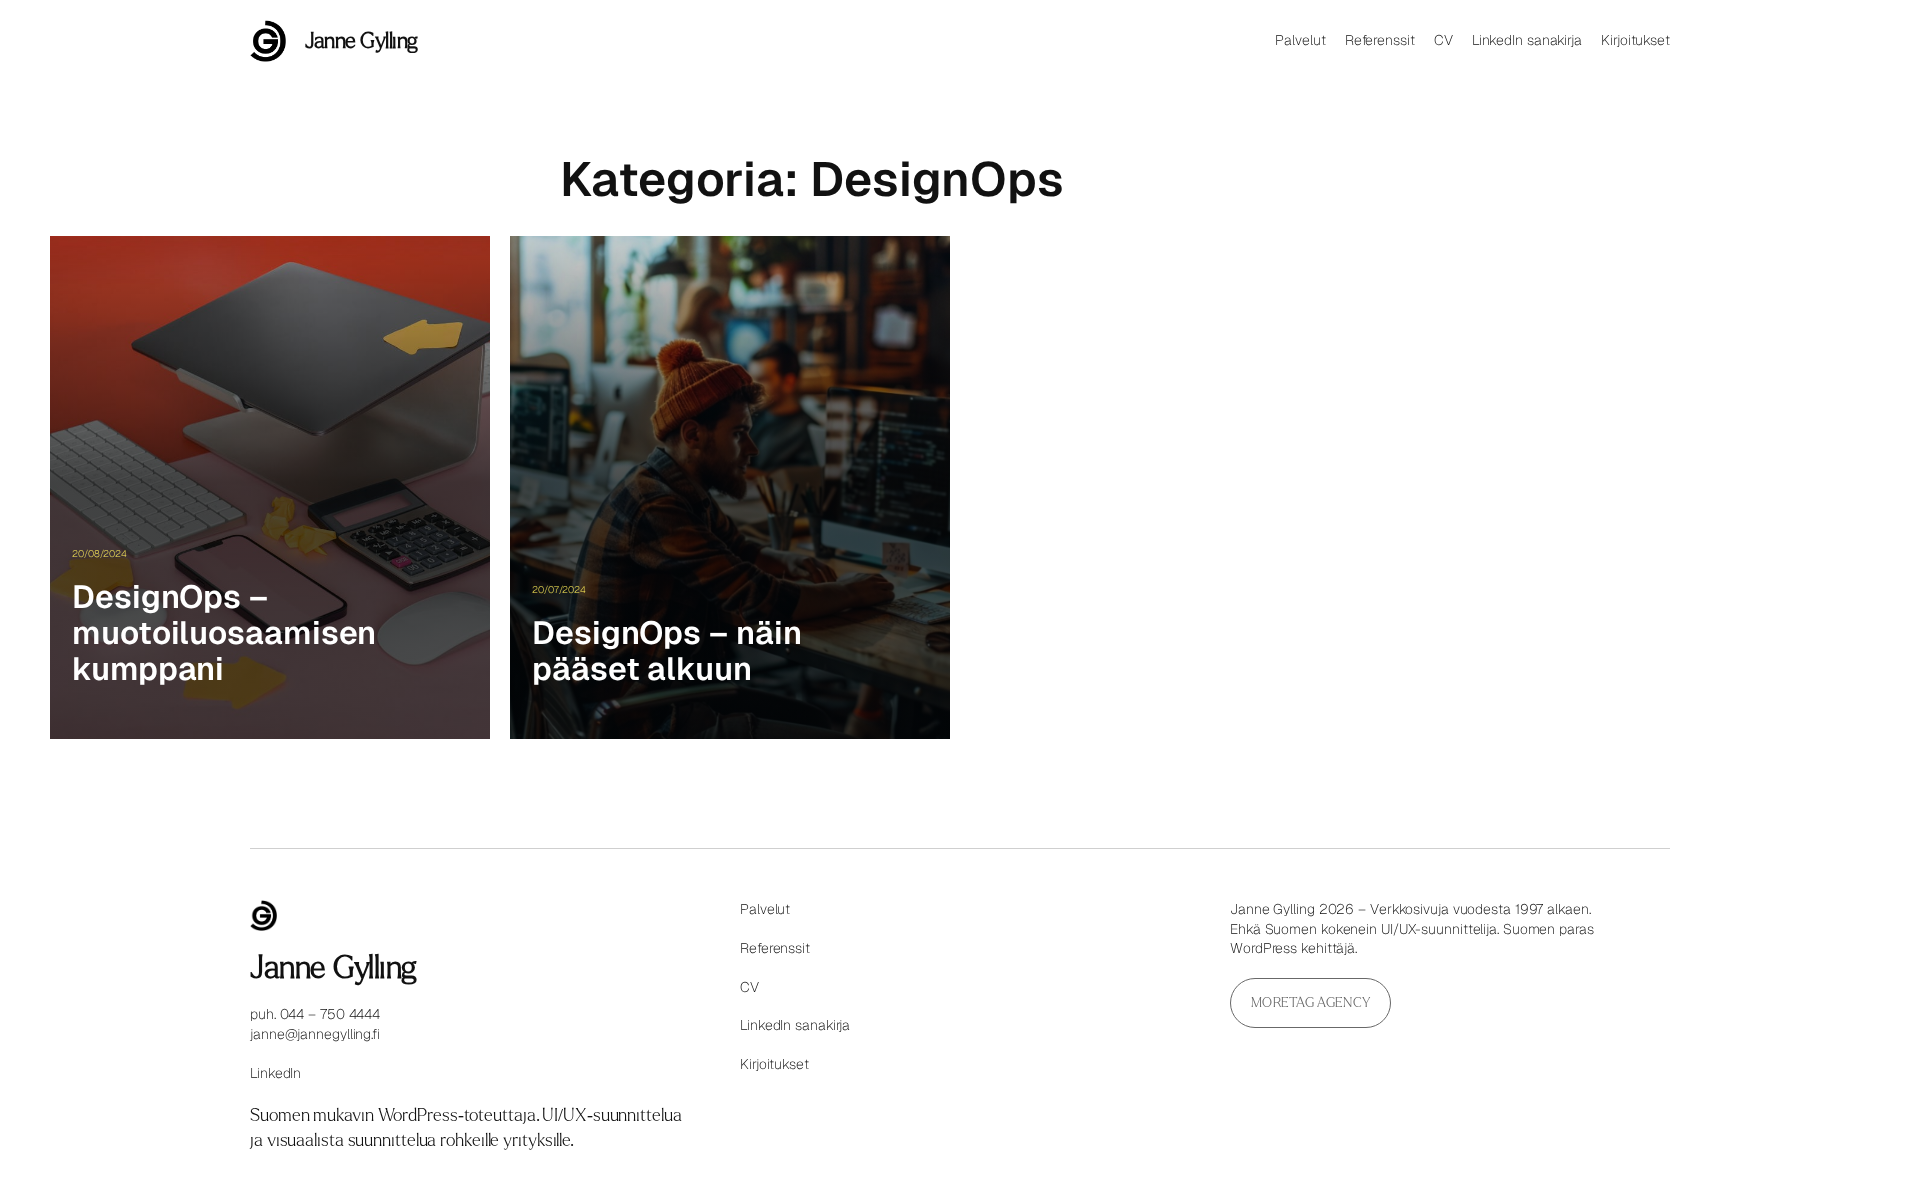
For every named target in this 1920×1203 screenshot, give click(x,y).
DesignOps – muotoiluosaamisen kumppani (224, 633)
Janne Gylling (361, 41)
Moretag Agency (1310, 1002)
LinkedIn (275, 1073)
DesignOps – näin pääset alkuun (666, 651)
